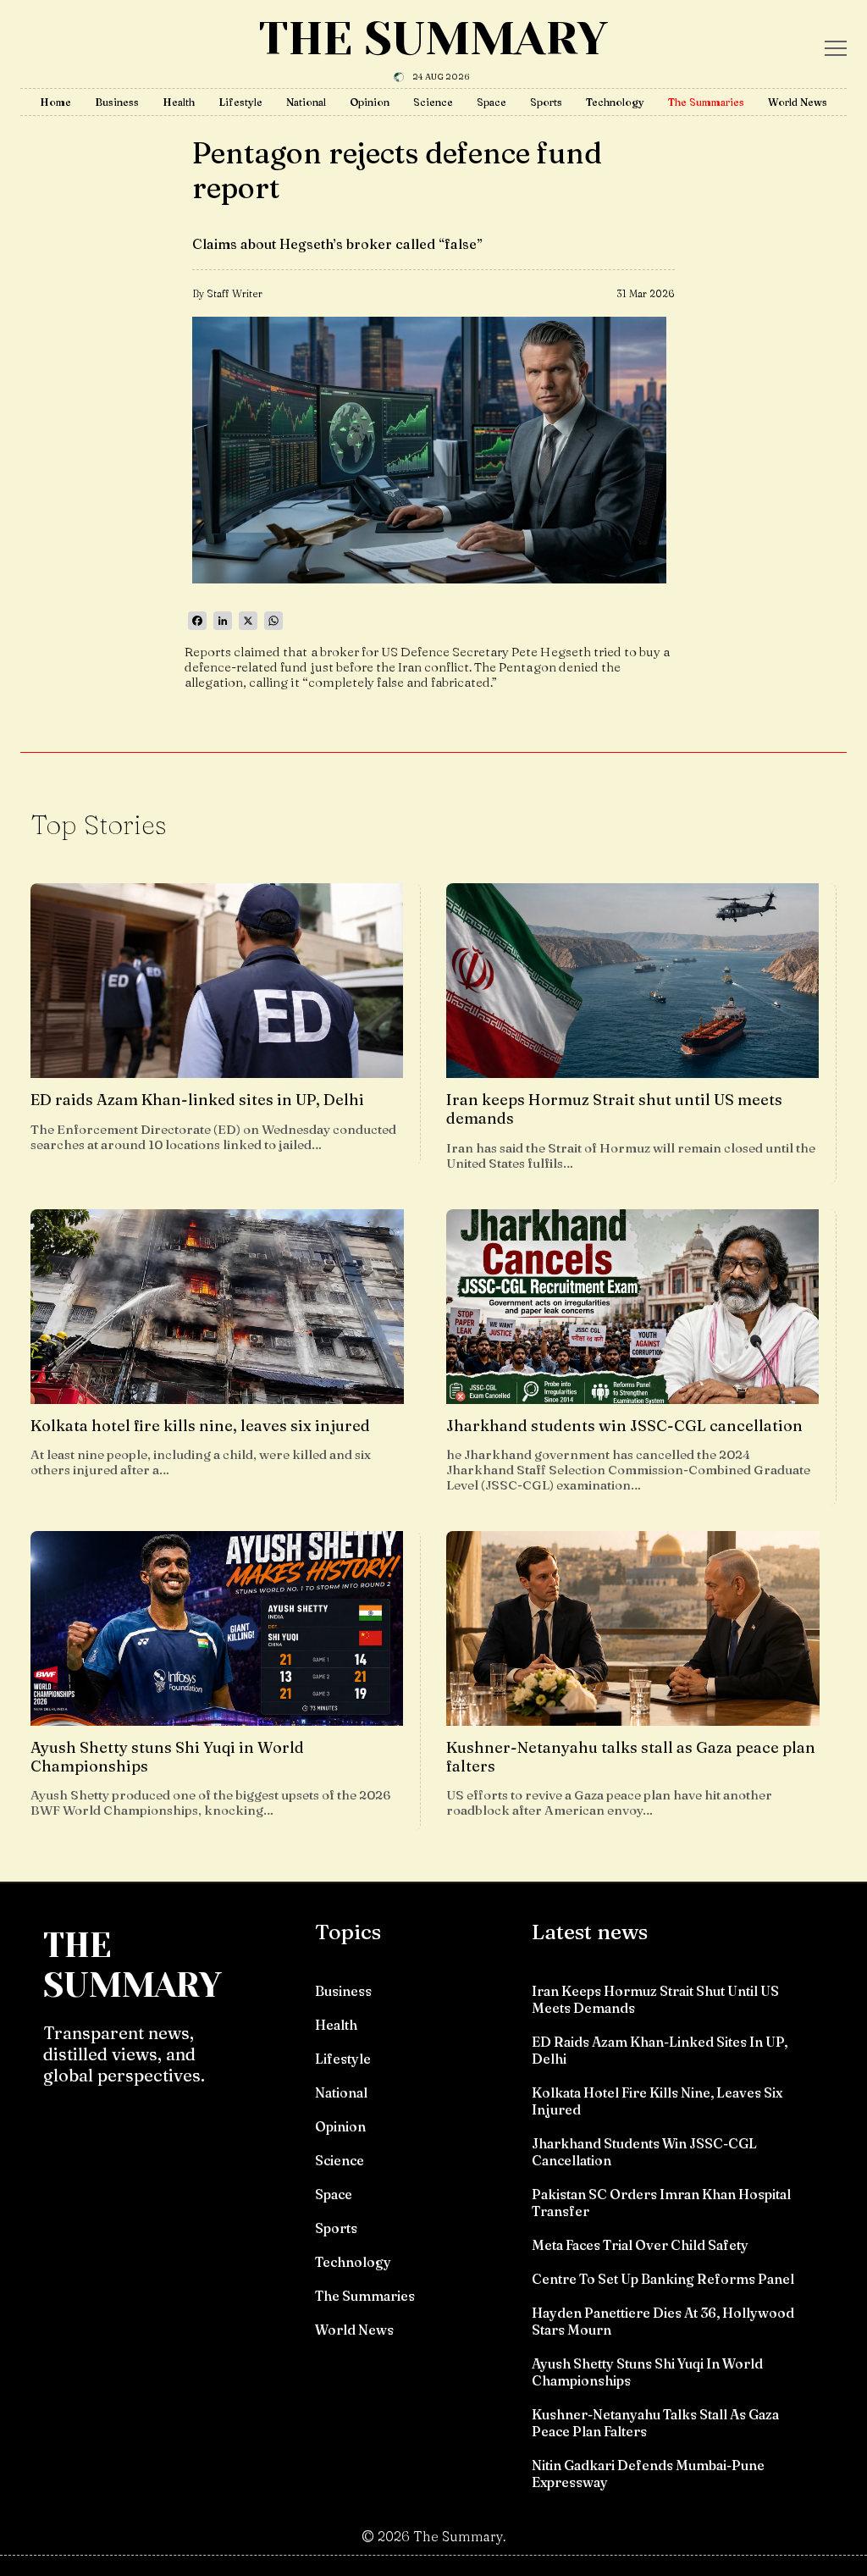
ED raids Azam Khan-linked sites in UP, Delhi (660, 2050)
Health (179, 102)
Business (117, 102)
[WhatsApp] (273, 621)
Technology (615, 102)
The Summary (433, 39)
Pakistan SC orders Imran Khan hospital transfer (661, 2203)
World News (798, 102)
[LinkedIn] (223, 621)
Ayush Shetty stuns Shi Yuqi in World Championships (647, 2372)
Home (55, 102)
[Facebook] (197, 621)
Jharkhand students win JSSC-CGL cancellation (644, 2152)
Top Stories (99, 825)
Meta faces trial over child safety (640, 2245)
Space (491, 102)
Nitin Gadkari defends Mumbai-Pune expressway (648, 2474)
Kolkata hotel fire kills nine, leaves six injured (657, 2101)
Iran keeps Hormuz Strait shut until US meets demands (655, 1999)
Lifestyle (240, 102)
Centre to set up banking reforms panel (663, 2279)
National (306, 102)
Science (433, 102)
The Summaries (706, 102)
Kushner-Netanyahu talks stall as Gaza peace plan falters (655, 2423)
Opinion (370, 102)
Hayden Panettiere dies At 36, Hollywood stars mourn (663, 2321)
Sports (546, 102)
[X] (248, 621)
